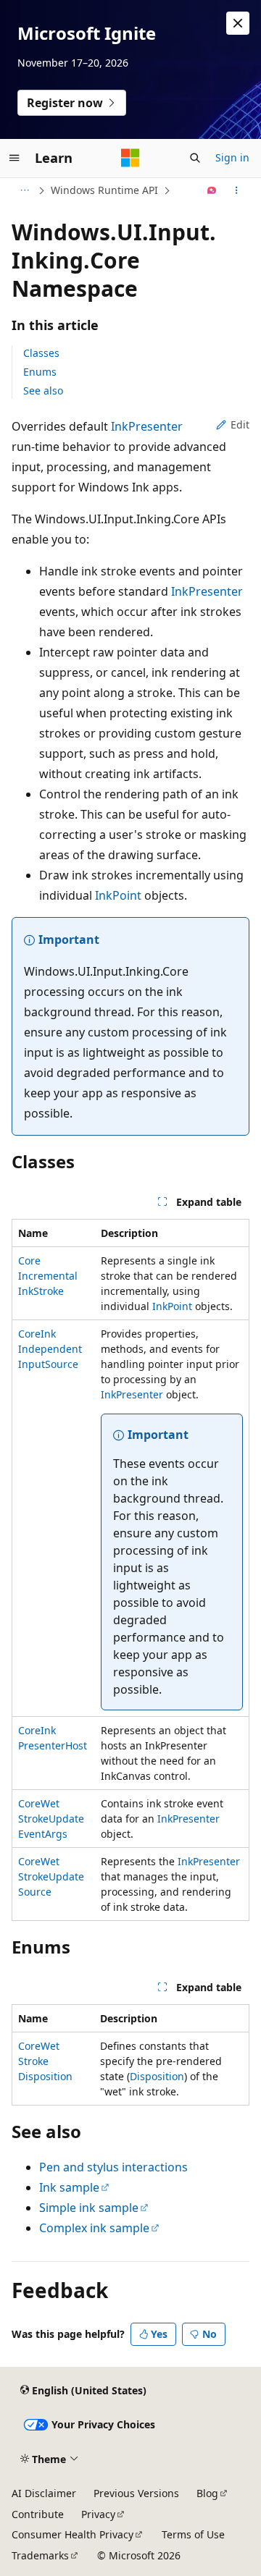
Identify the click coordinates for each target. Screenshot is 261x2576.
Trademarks (40, 2555)
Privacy (98, 2514)
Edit (240, 425)
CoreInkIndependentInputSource (50, 1349)
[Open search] (195, 158)
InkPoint (118, 895)
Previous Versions (136, 2493)
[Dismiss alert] (238, 23)
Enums (40, 372)
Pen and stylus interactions (113, 2167)
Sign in (232, 157)
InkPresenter (147, 426)
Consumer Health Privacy (72, 2534)
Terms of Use (193, 2534)
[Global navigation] (14, 158)
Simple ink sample (89, 2208)
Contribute (38, 2514)
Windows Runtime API (104, 190)
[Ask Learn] (212, 190)
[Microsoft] (130, 158)
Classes (41, 353)
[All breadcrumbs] (24, 190)
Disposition (157, 2076)
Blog (207, 2493)
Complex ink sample (94, 2228)
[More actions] (237, 190)
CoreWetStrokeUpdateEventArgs (51, 1819)
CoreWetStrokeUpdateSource (51, 1876)
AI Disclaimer (44, 2493)
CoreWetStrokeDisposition (45, 2061)
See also (43, 390)
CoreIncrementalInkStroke (48, 1276)
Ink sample (69, 2187)
